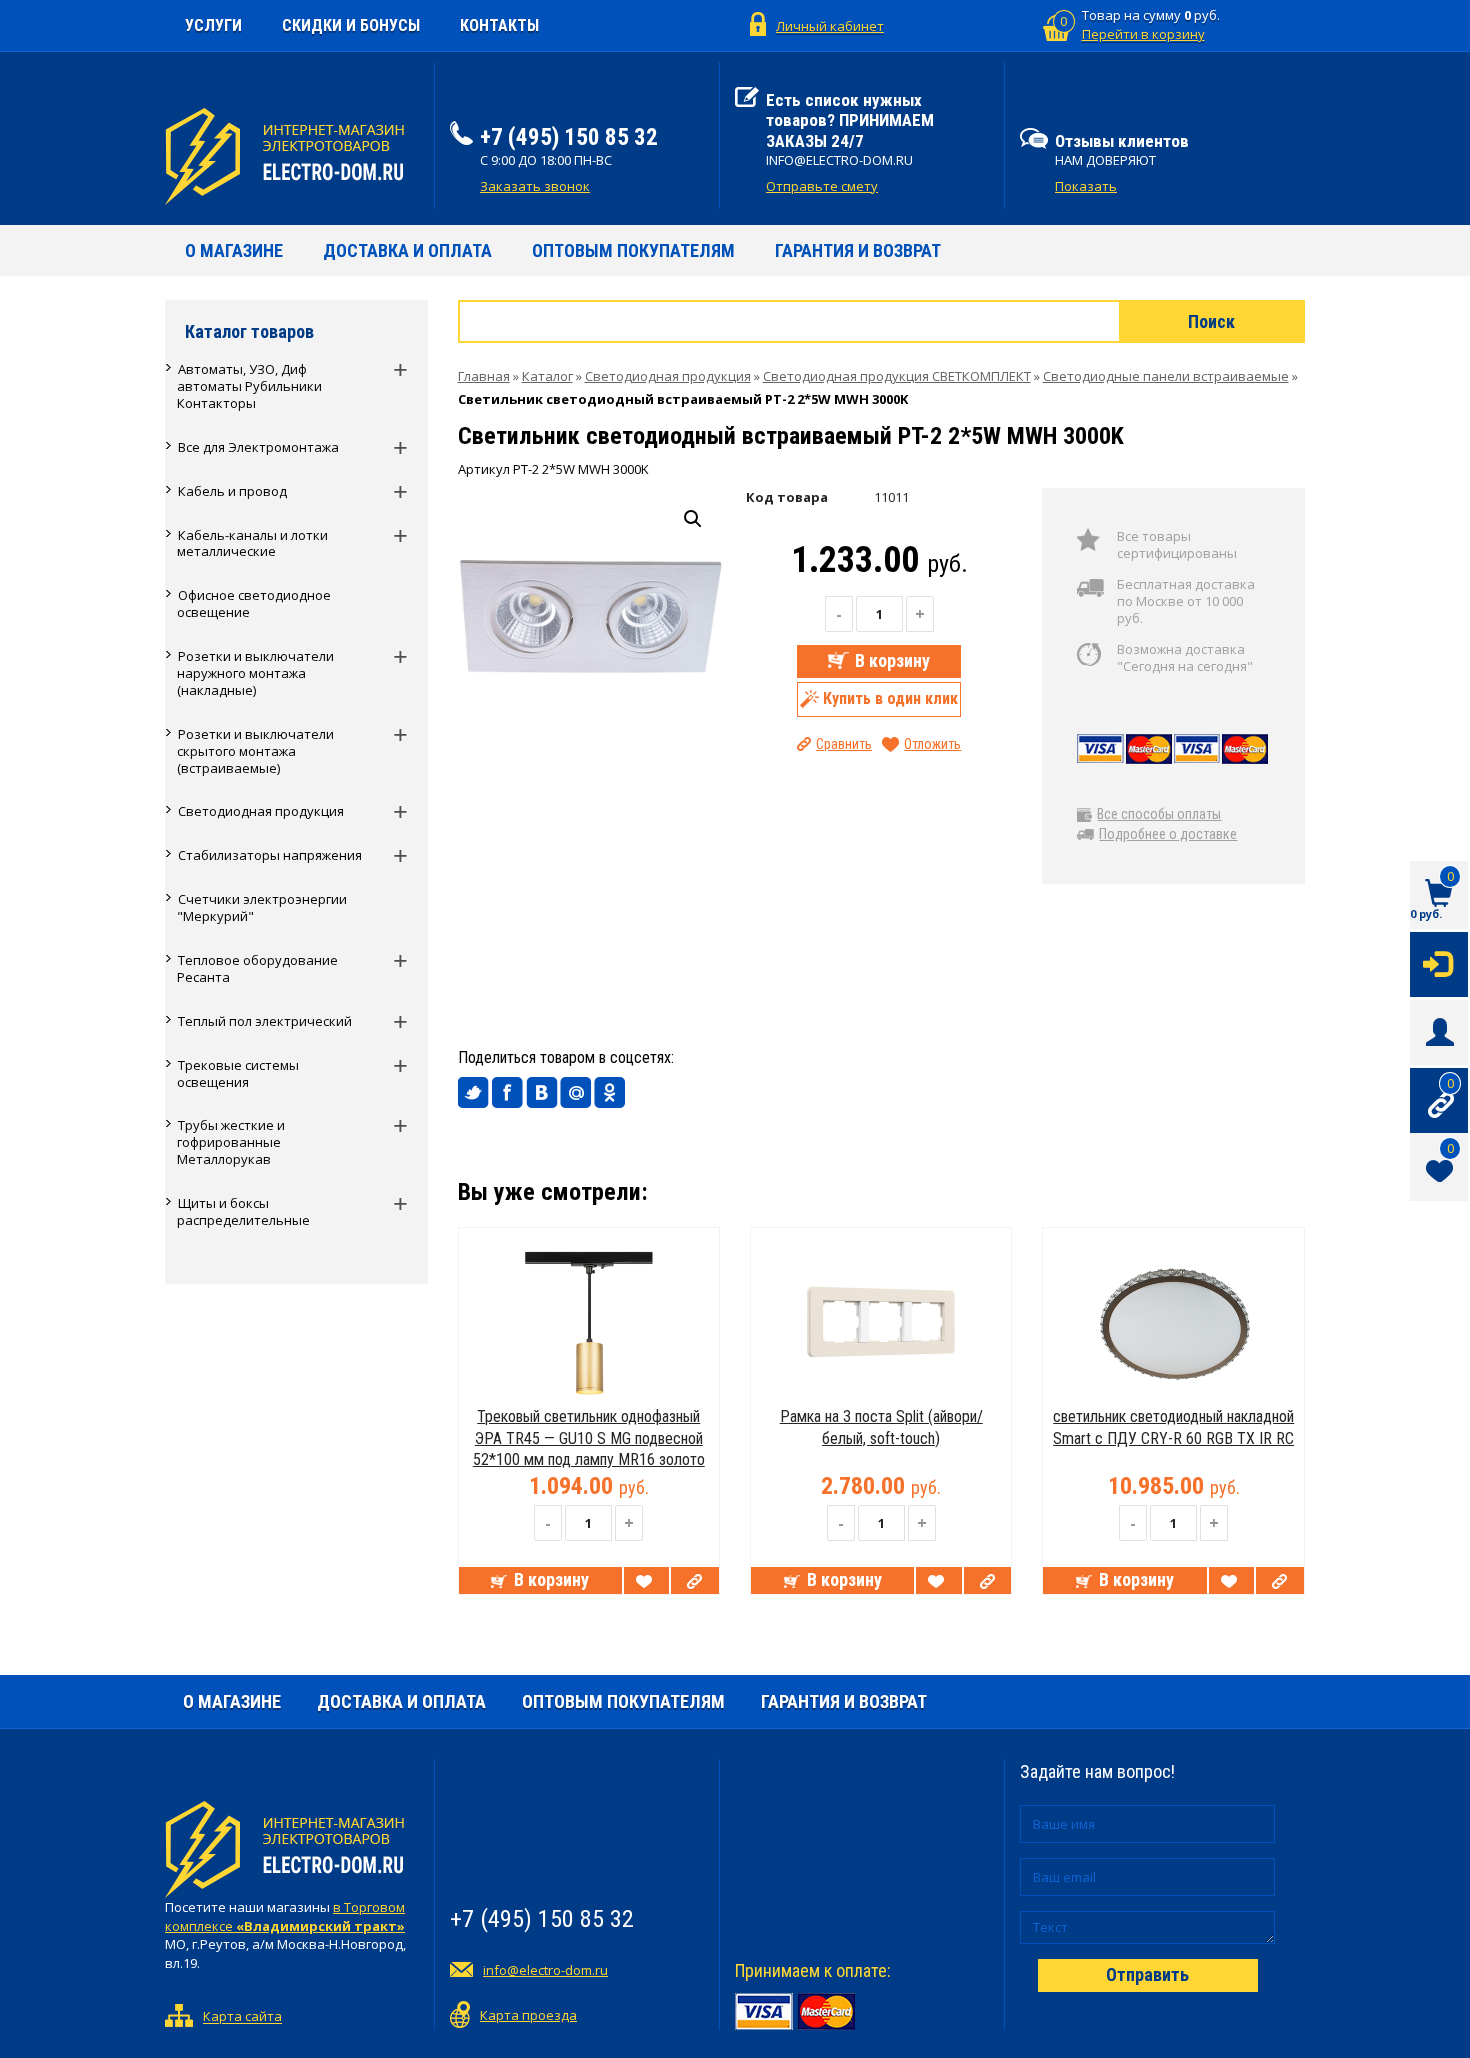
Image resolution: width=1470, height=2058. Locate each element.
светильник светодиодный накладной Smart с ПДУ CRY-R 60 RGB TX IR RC (1173, 1427)
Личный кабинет (830, 26)
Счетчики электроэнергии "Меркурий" (262, 907)
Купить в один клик (890, 697)
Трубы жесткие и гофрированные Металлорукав (231, 1142)
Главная (484, 376)
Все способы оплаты (1159, 814)
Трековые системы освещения (238, 1073)
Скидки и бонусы (351, 25)
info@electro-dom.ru (545, 1970)
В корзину (892, 660)
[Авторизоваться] (1439, 963)
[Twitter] (474, 1093)
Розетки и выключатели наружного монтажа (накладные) (255, 673)
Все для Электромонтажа (258, 447)
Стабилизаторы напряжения (270, 855)
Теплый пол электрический (265, 1021)
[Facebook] (508, 1093)
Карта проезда (528, 2015)
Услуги (213, 25)
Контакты (499, 25)
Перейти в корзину (1143, 34)
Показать (1086, 186)
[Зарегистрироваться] (1439, 1031)
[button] (693, 519)
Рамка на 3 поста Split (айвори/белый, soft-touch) (881, 1427)
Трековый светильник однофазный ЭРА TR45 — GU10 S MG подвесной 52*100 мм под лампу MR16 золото (589, 1438)
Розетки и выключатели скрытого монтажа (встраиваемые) (255, 751)
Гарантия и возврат (858, 250)
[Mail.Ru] (576, 1093)
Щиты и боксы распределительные (243, 1211)
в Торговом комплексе (285, 1916)
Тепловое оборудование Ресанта (257, 968)
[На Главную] (292, 156)
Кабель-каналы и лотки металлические (252, 543)
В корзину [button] (551, 1579)
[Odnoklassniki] (610, 1093)
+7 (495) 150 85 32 (569, 137)
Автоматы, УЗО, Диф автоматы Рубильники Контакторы (249, 386)
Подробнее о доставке (1168, 834)
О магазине (234, 250)
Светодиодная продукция (261, 811)
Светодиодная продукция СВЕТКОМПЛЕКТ (897, 376)
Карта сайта (242, 2017)
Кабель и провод (232, 491)
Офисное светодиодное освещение (254, 603)
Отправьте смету (822, 186)
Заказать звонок (535, 186)
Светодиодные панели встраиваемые (1166, 376)
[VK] (542, 1093)
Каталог (547, 376)
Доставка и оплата (407, 250)
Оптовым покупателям (633, 250)
